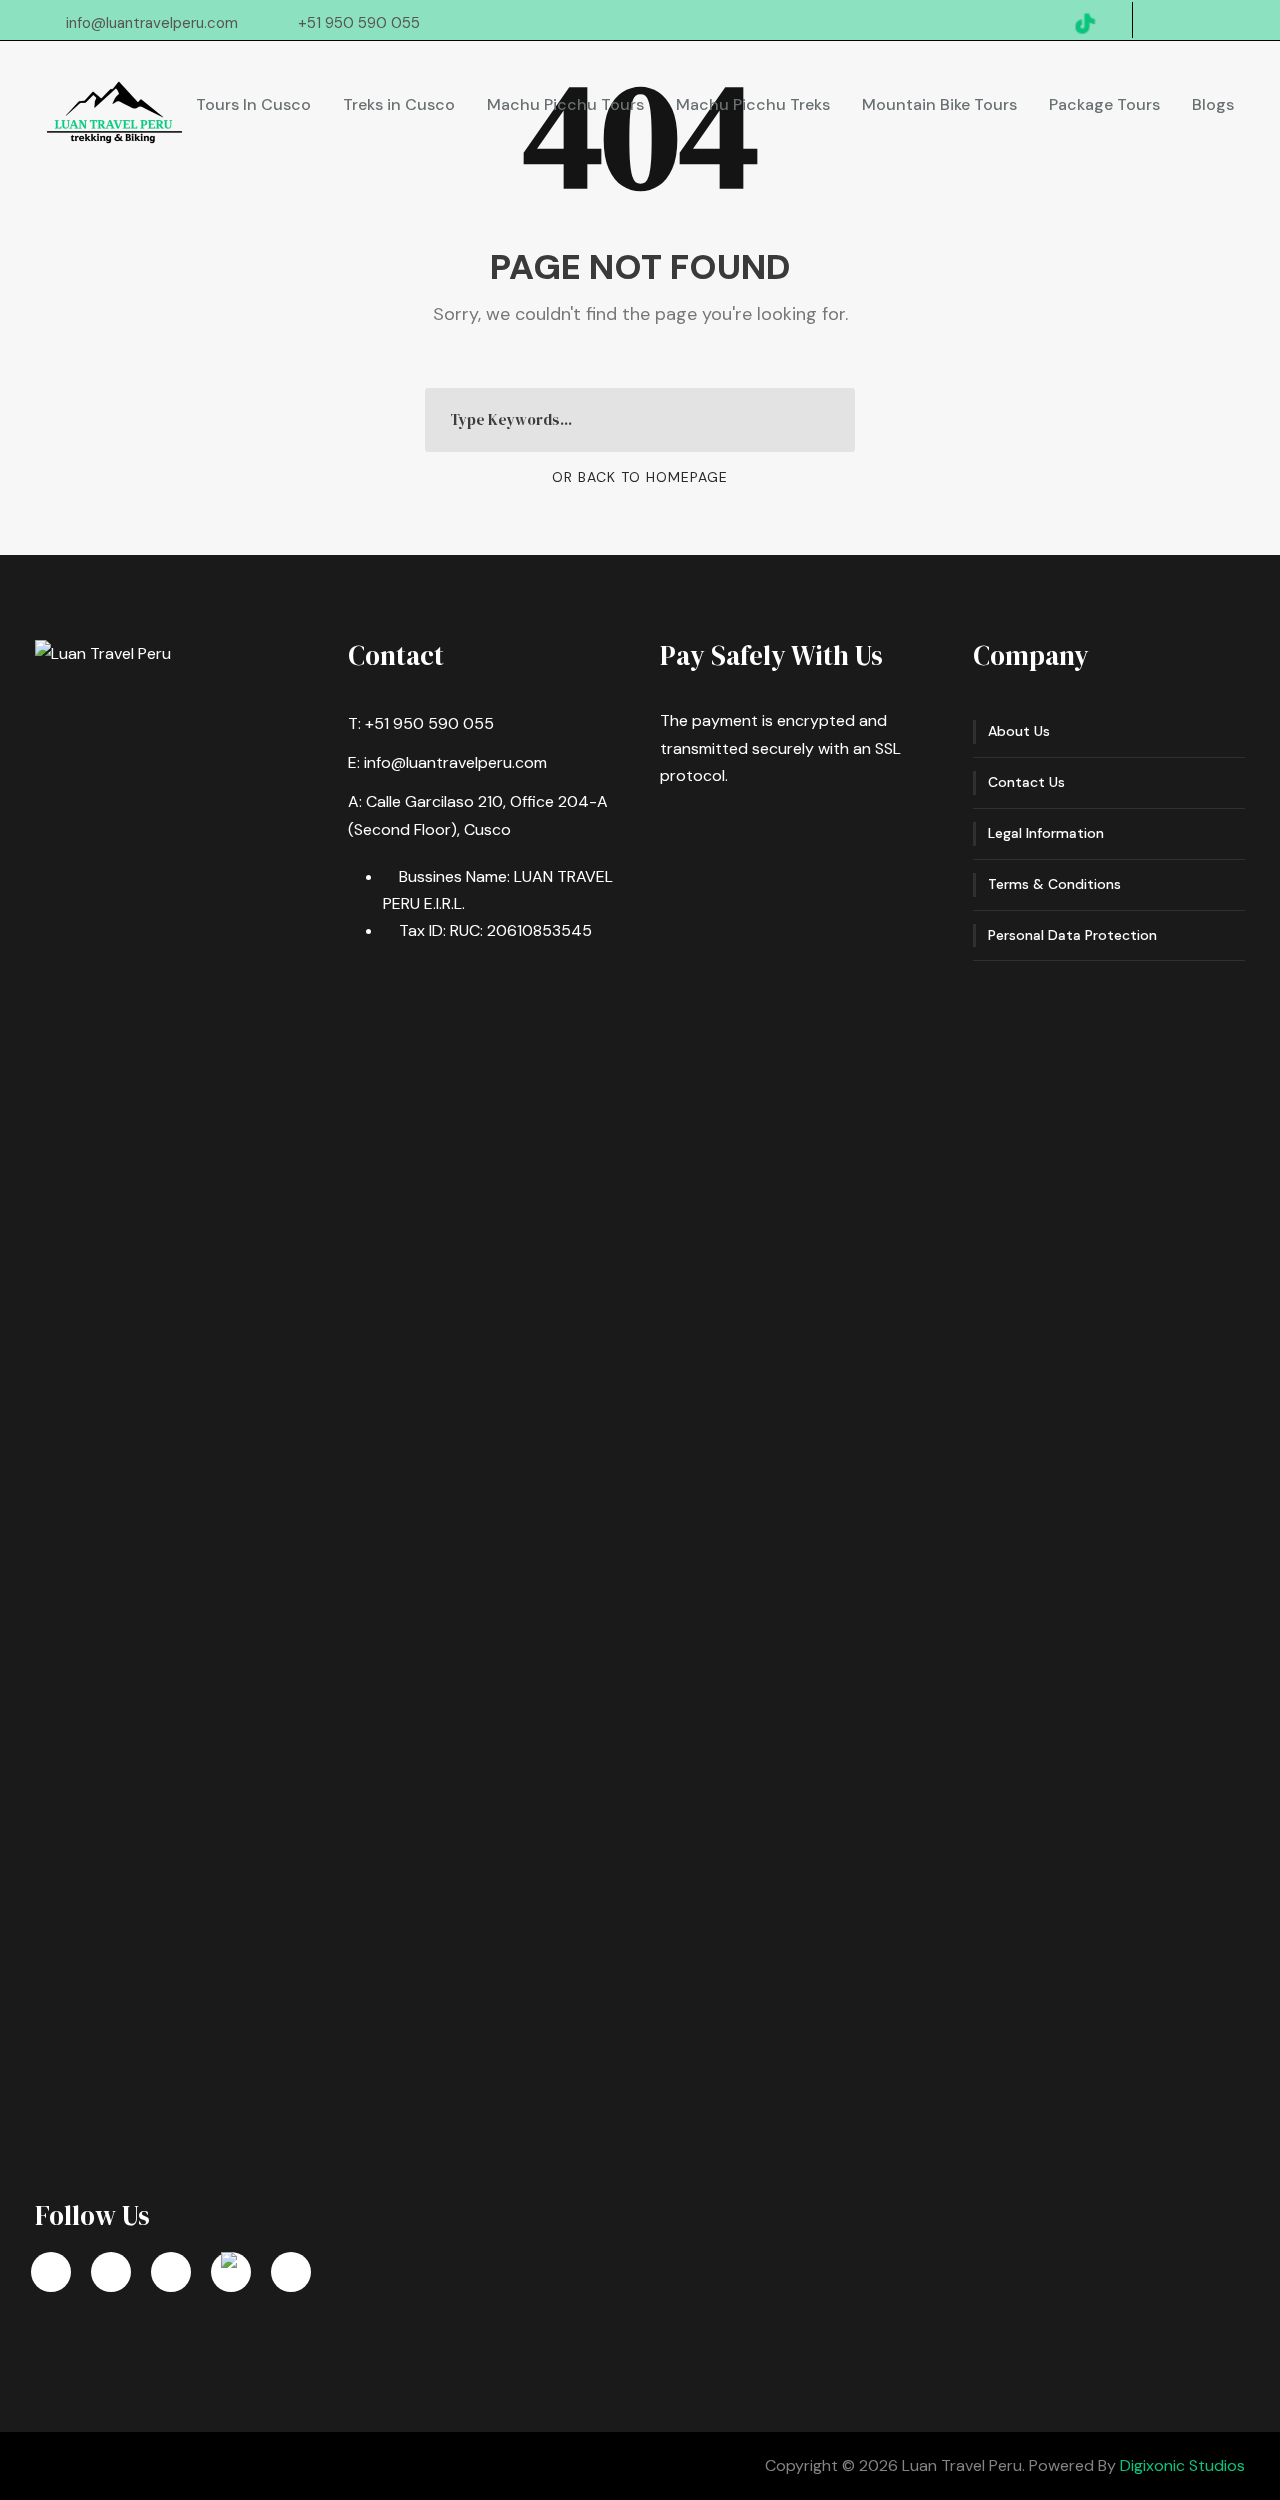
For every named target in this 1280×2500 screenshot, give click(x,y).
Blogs (1213, 104)
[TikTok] (231, 2272)
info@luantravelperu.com (152, 23)
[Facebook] (51, 2272)
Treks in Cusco (399, 104)
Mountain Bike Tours (939, 104)
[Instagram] (171, 2272)
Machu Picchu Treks (753, 104)
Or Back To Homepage (640, 477)
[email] (1168, 23)
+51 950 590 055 (359, 23)
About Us (1019, 731)
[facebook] (1201, 23)
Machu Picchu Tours (565, 104)
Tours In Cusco (253, 104)
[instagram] (1234, 23)
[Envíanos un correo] (291, 2272)
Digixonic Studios (1182, 2465)
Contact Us (1026, 782)
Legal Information (1046, 833)
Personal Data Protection (1072, 935)
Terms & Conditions (1054, 884)
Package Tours (1104, 104)
